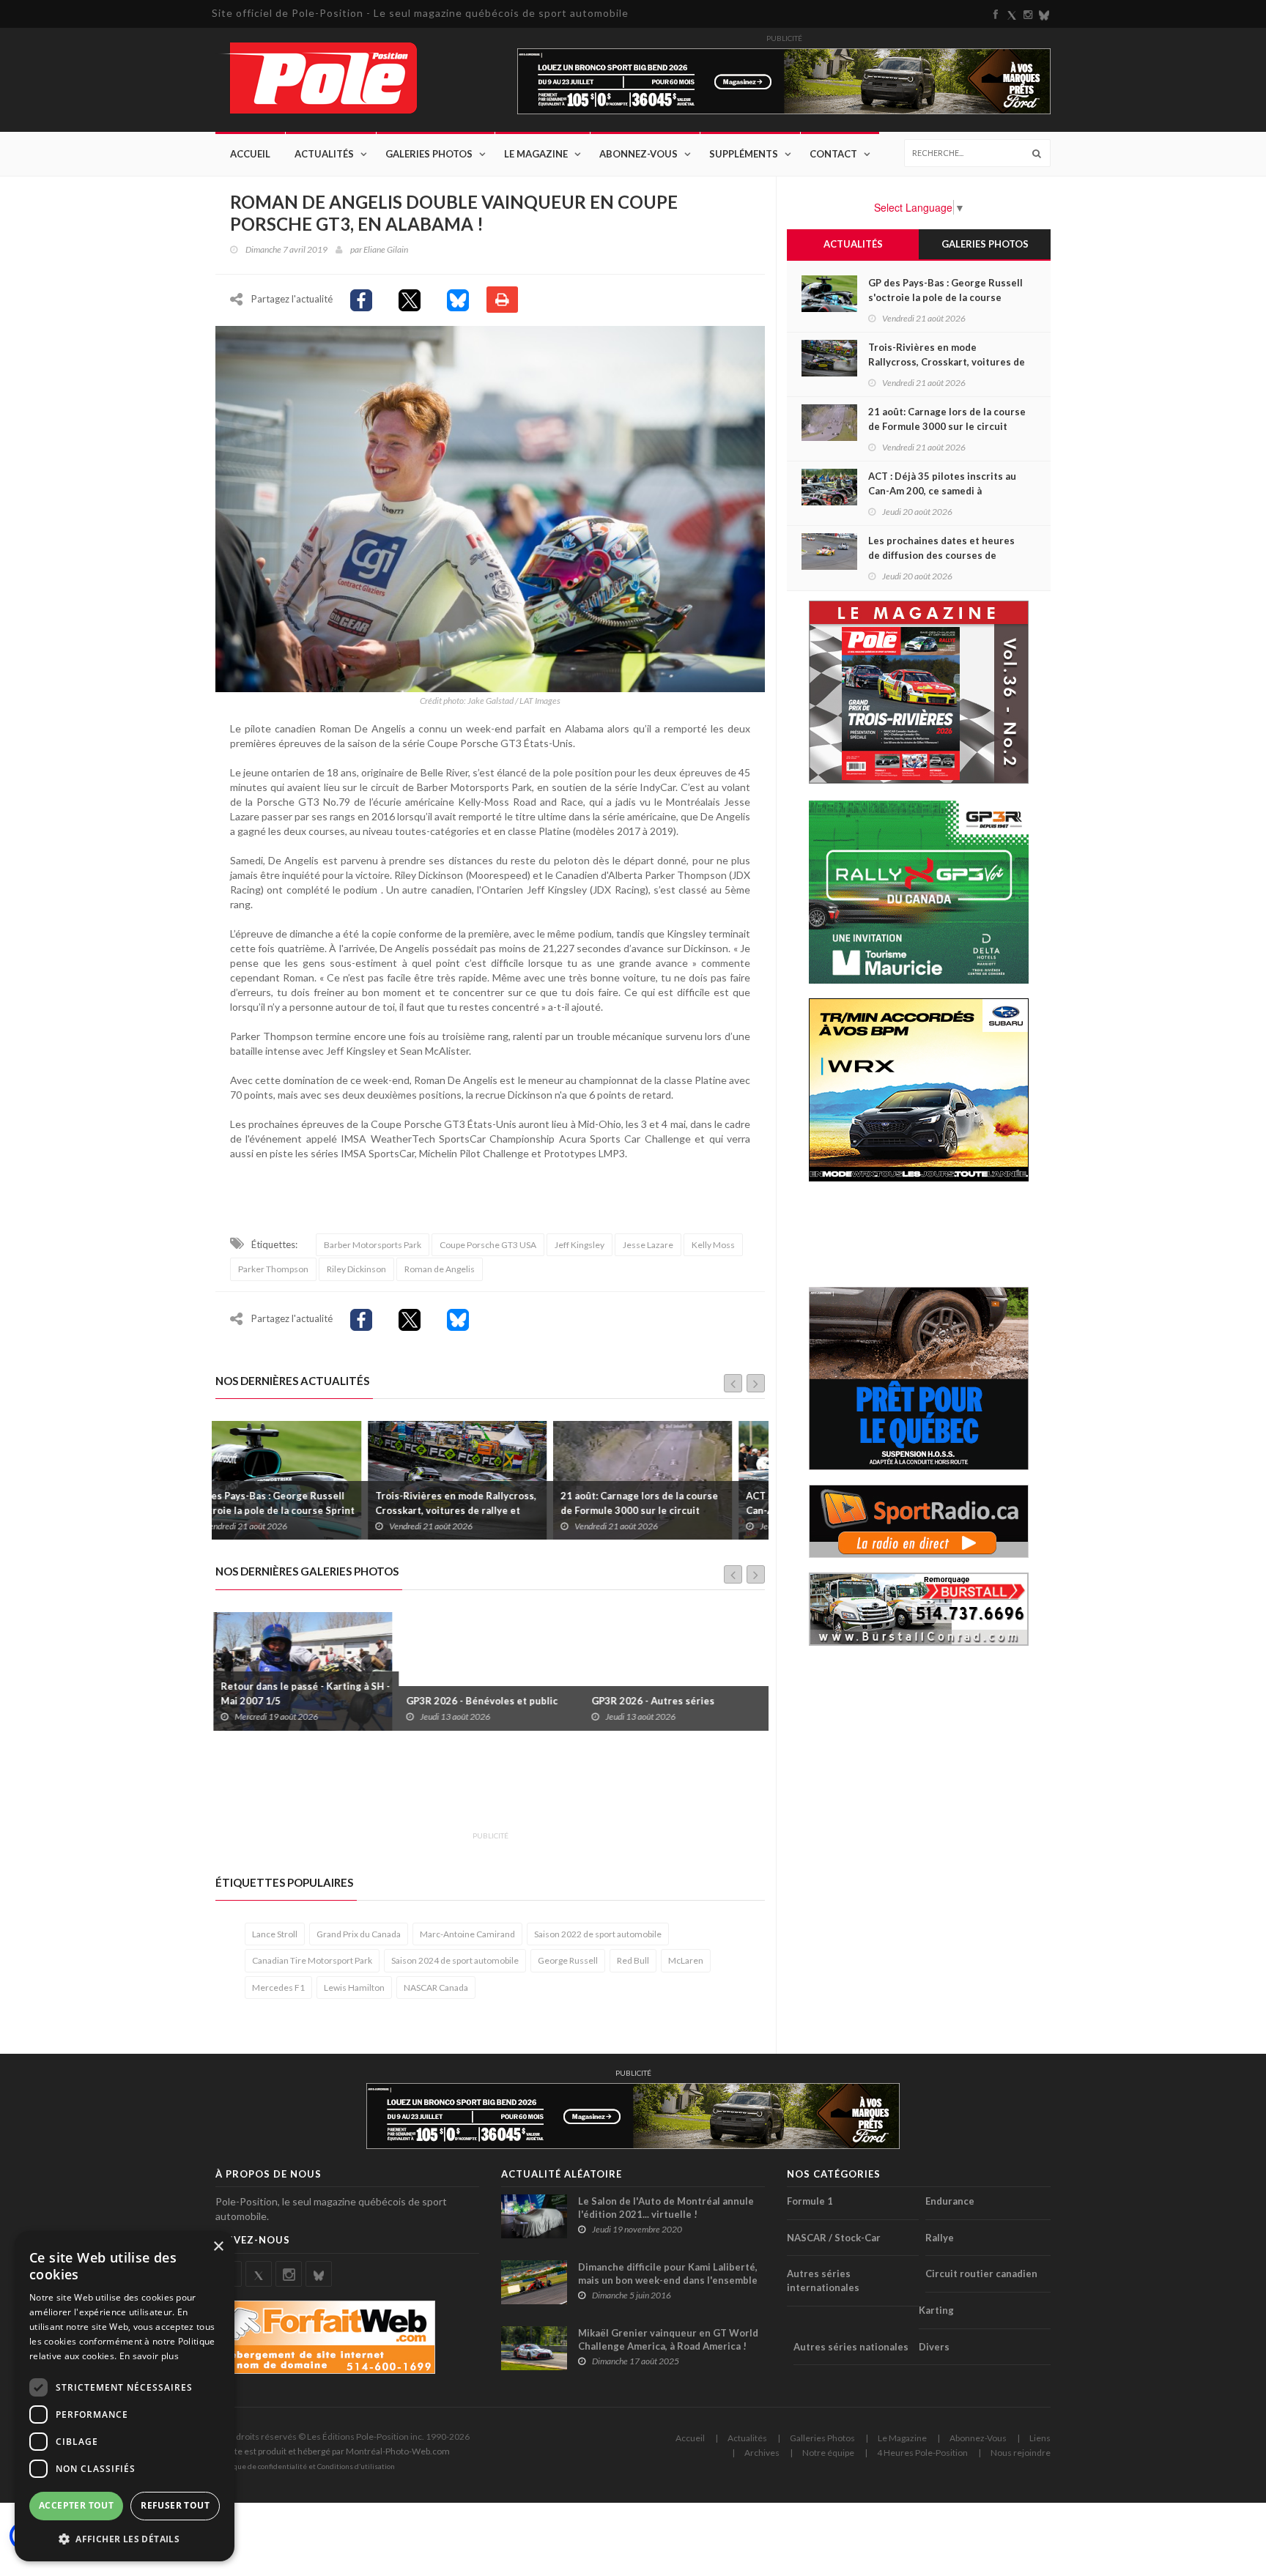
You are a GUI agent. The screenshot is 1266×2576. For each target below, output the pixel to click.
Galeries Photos (429, 154)
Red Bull (633, 1960)
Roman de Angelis (440, 1269)
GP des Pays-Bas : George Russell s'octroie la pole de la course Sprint (945, 297)
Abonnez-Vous (638, 154)
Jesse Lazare (648, 1245)
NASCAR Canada (436, 1987)
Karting (936, 2310)
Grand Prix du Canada (359, 1934)
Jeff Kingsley (580, 1245)
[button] (125, 2538)
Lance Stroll (275, 1934)
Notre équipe (828, 2453)
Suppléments (744, 154)
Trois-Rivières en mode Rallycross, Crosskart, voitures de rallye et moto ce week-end (303, 1510)
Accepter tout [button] (76, 2505)
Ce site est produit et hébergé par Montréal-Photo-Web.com (333, 2451)
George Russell (568, 1960)
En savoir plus (149, 2356)
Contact (833, 154)
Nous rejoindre (1021, 2453)
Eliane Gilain (386, 249)
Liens (1040, 2438)
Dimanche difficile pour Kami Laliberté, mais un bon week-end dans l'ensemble (668, 2274)
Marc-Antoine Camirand (467, 1934)
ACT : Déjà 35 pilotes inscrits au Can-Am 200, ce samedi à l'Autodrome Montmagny (667, 1510)
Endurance (950, 2201)
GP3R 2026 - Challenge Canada (665, 1701)
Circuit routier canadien (981, 2274)
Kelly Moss (713, 1245)
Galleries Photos (822, 2438)
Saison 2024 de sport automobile (455, 1960)
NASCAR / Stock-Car (834, 2238)
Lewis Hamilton (354, 1987)
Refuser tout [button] (175, 2505)
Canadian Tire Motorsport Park (312, 1960)
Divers (934, 2347)
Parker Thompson (273, 1269)
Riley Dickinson (356, 1269)
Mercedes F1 (278, 1987)
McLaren (686, 1960)
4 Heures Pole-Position (922, 2453)
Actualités (324, 154)
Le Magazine (536, 154)
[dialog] (125, 2396)
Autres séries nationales (851, 2347)
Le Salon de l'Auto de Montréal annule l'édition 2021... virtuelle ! (666, 2208)
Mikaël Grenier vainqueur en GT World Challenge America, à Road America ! (668, 2339)
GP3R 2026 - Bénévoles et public (299, 1701)
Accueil (250, 154)
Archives (762, 2453)
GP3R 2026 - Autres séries (470, 1701)
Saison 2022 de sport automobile (598, 1934)
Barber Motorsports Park (373, 1245)
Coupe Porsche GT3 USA (488, 1245)
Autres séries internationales (823, 2280)
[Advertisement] (482, 1789)
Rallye (940, 2238)
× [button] (218, 2247)
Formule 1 (810, 2201)
